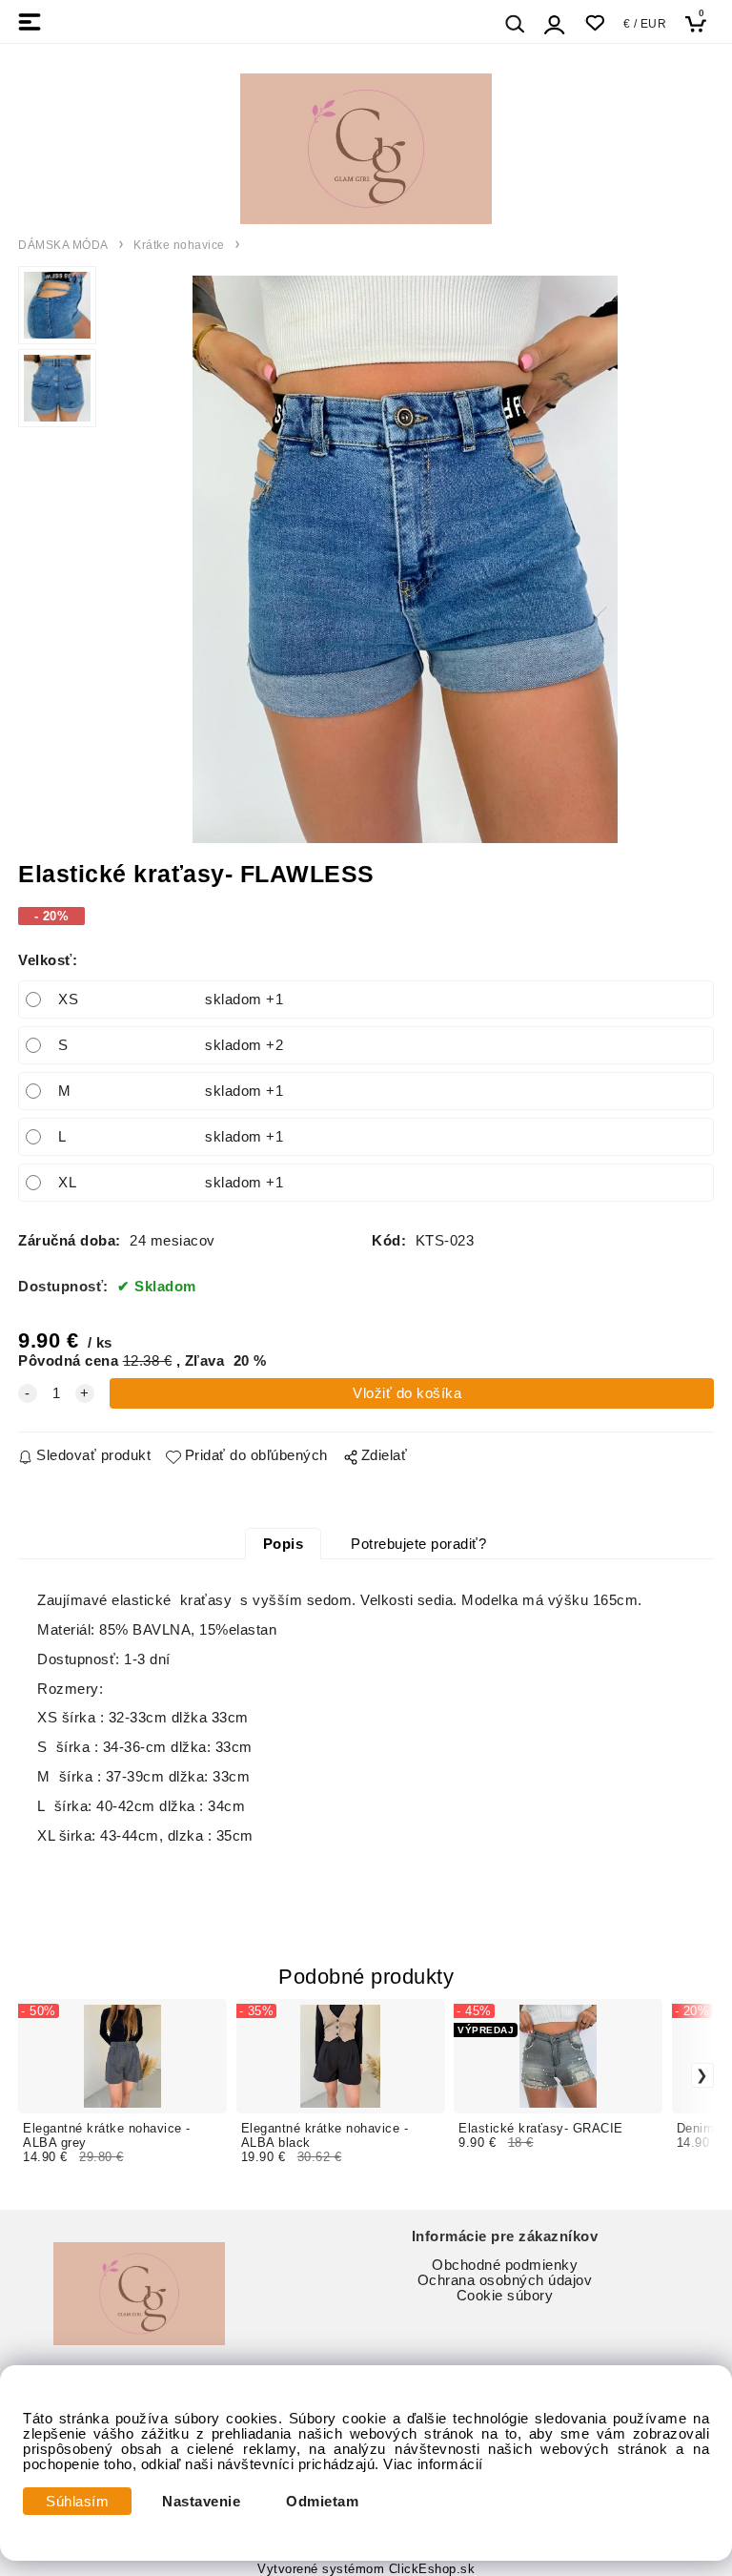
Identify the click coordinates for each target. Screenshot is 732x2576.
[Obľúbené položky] (594, 23)
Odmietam (322, 2502)
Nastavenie (201, 2502)
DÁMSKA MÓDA (63, 245)
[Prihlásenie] (555, 24)
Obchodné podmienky (505, 2265)
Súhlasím (77, 2502)
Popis (284, 1544)
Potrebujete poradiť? (418, 1544)
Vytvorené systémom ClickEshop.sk (366, 2569)
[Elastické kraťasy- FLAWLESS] (405, 559)
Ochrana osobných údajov (505, 2280)
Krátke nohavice (179, 245)
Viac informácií (433, 2464)
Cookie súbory (505, 2296)
